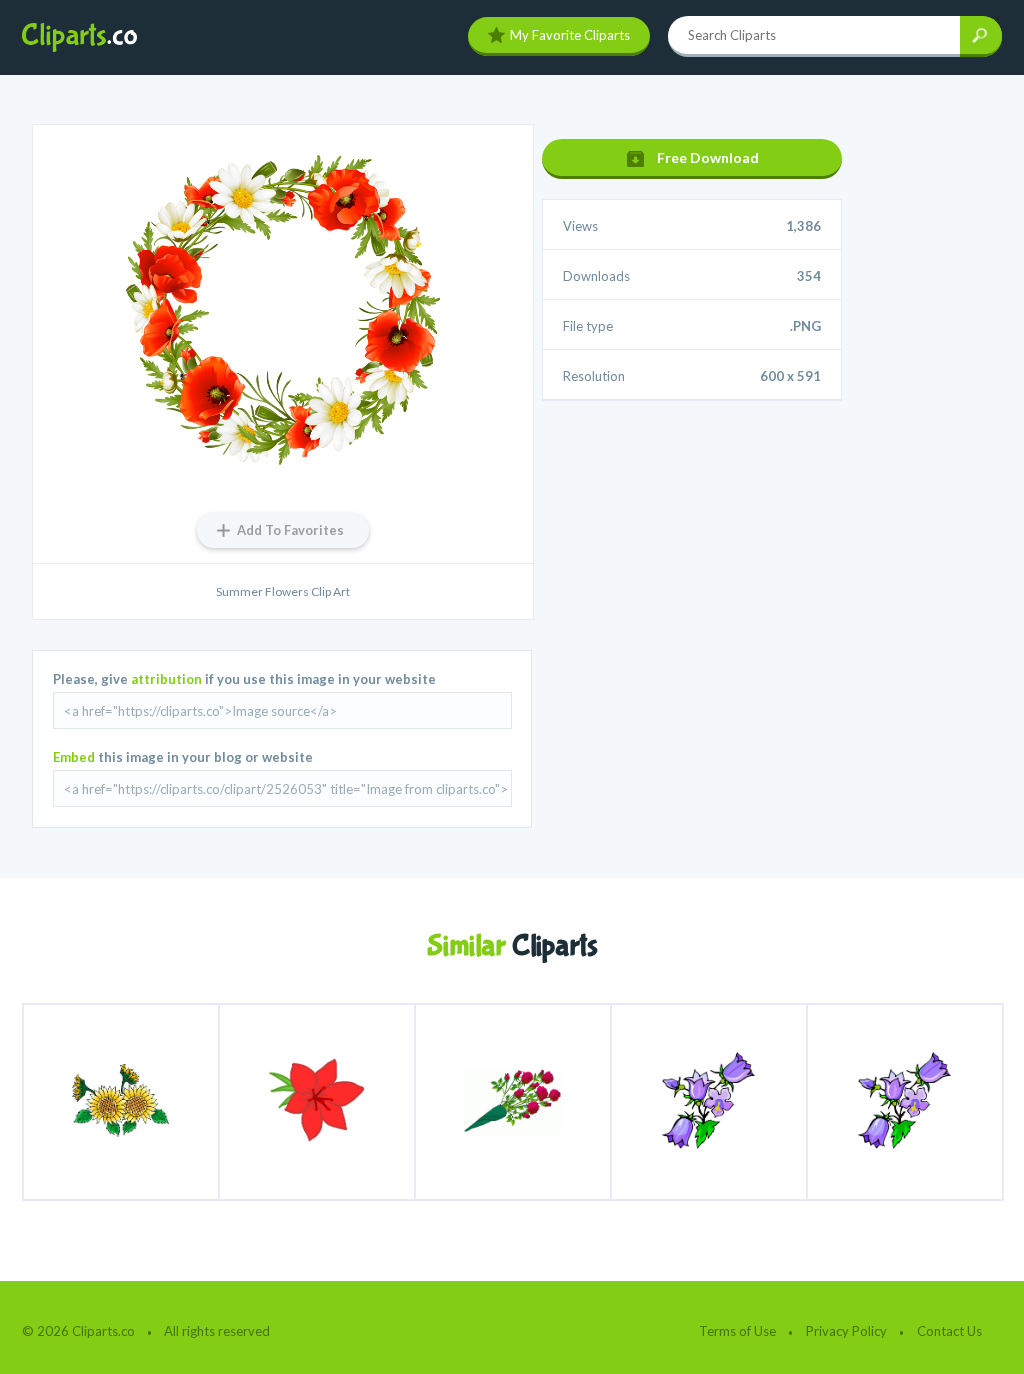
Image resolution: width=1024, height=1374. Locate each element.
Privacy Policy (846, 1331)
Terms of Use (737, 1331)
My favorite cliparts (570, 35)
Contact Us (949, 1331)
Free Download (708, 157)
